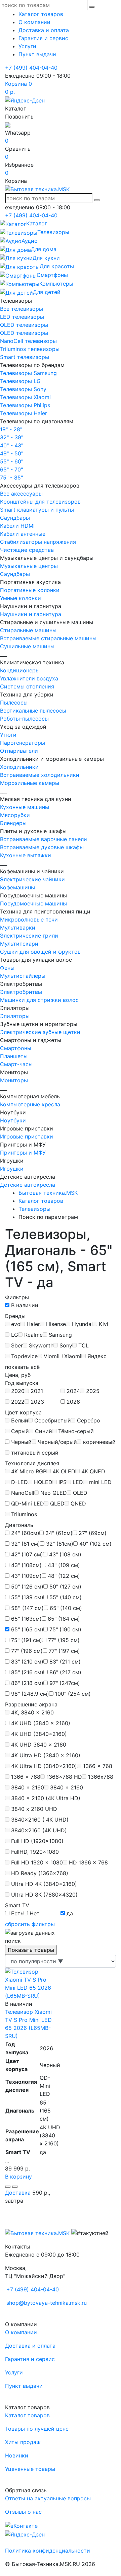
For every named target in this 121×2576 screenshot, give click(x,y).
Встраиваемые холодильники (40, 775)
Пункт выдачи (37, 54)
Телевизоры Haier (24, 413)
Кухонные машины (25, 807)
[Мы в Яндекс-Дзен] (25, 100)
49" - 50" (12, 453)
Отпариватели (19, 751)
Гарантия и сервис (43, 38)
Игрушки (12, 1169)
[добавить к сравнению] (8, 2187)
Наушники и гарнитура (31, 614)
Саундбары (15, 518)
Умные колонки (21, 598)
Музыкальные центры (29, 566)
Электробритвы (21, 992)
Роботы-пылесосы (24, 719)
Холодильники (19, 767)
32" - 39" (12, 437)
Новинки (17, 2455)
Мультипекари (19, 944)
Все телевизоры (22, 309)
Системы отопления (27, 686)
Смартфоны (16, 1048)
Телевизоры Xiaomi (25, 397)
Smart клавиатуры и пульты (37, 510)
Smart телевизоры (25, 357)
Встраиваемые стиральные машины (48, 638)
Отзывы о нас (23, 2512)
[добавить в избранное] (15, 2187)
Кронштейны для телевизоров (40, 502)
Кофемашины (17, 887)
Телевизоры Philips (25, 405)
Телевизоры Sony (23, 389)
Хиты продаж (23, 2442)
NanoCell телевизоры (28, 341)
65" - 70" (11, 469)
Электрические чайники (32, 879)
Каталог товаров (41, 14)
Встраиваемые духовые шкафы (42, 847)
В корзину (18, 2177)
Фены (7, 968)
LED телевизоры (22, 317)
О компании (34, 22)
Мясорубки (15, 815)
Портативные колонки (30, 590)
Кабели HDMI (17, 526)
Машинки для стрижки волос (39, 1000)
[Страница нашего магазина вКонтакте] (21, 2525)
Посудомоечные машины (33, 903)
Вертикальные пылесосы (33, 711)
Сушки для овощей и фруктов (40, 952)
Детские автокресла (28, 1185)
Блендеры (13, 823)
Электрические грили (29, 936)
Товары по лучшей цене (37, 2429)
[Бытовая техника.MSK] (37, 2233)
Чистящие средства (27, 550)
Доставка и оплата (44, 30)
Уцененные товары (30, 2469)
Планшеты (14, 1056)
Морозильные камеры (30, 783)
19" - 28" (11, 429)
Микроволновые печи (29, 919)
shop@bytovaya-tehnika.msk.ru (47, 2303)
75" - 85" (11, 477)
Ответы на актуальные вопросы (48, 2498)
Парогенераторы (23, 743)
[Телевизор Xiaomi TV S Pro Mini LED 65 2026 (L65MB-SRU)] (30, 1983)
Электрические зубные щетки (40, 1032)
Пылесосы (14, 703)
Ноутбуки (13, 1120)
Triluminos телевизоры (30, 349)
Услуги (27, 46)
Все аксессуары (21, 494)
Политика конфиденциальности (48, 2551)
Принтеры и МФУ (23, 1153)
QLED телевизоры (24, 325)
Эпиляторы (15, 1016)
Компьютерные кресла (30, 1104)
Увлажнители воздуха (29, 678)
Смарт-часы (16, 1064)
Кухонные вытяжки (26, 855)
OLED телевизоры (24, 333)
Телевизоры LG (20, 381)
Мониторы (14, 1080)
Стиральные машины (28, 630)
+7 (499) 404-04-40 (31, 68)
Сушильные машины (27, 646)
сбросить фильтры (30, 1924)
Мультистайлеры (23, 976)
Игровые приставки (27, 1136)
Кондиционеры (20, 670)
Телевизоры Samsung (28, 373)
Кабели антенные (23, 534)
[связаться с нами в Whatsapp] (8, 125)
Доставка (18, 2193)
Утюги (8, 735)
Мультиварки (18, 928)
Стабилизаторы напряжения (38, 542)
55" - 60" (12, 461)
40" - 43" (12, 445)
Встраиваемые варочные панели (44, 839)
